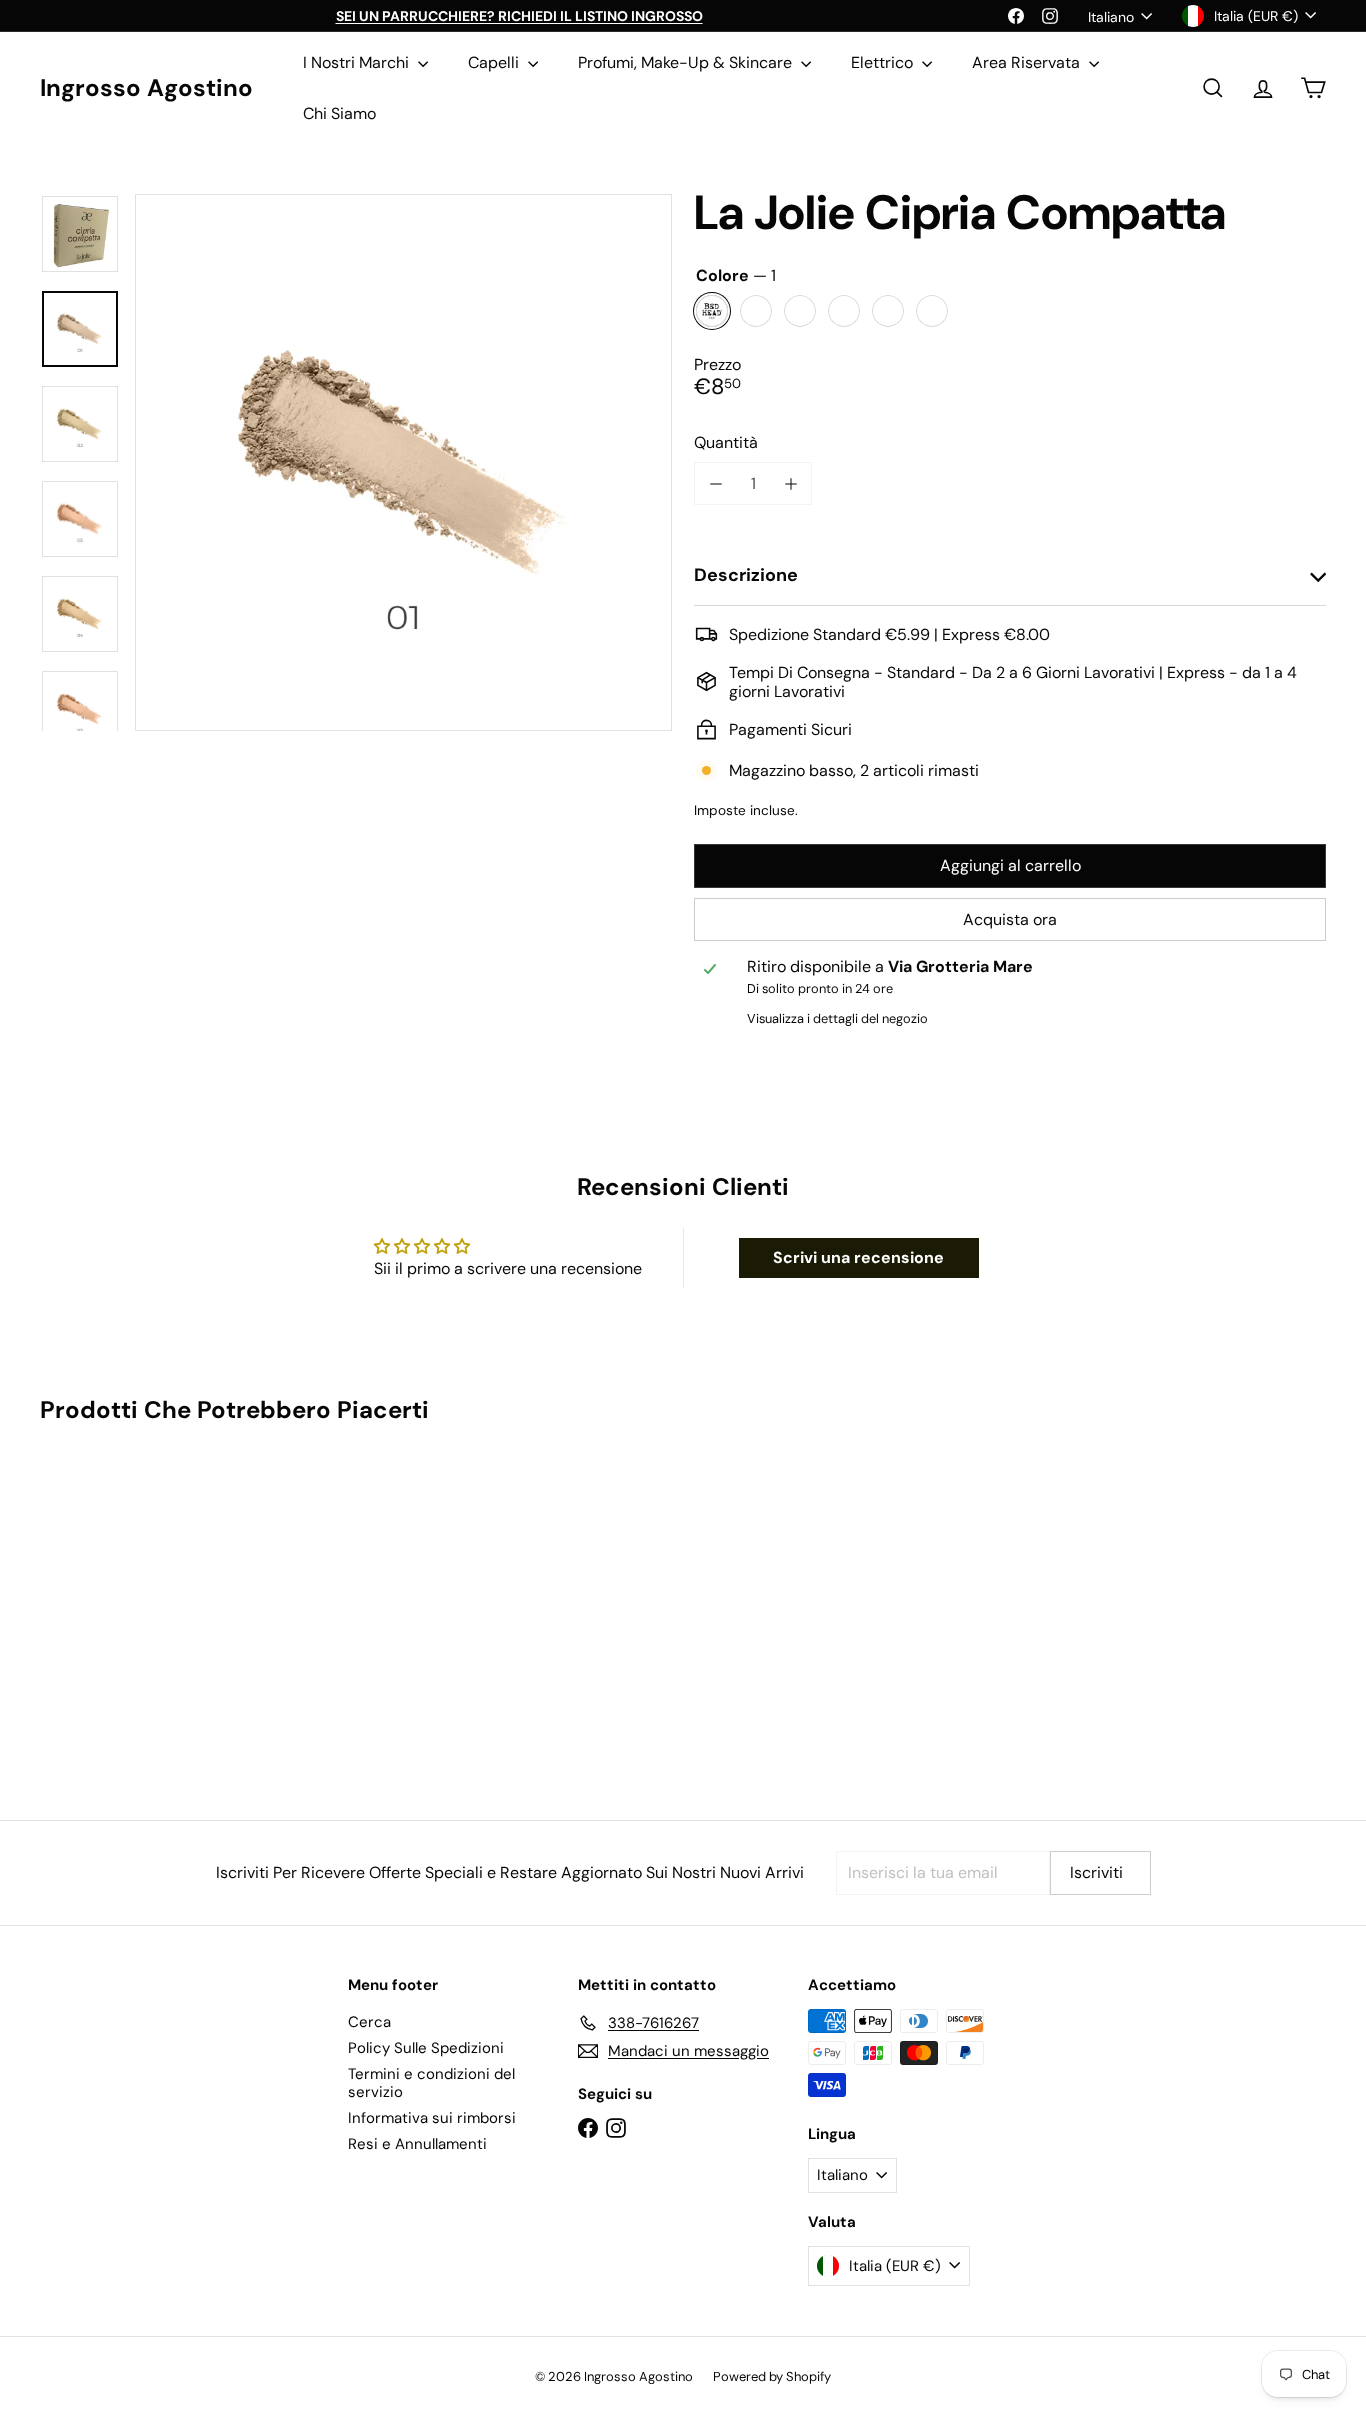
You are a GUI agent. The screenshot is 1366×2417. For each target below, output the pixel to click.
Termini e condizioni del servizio (431, 2083)
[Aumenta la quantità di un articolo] (790, 483)
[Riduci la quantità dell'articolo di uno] (715, 483)
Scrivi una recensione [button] (858, 1257)
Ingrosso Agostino (146, 88)
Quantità (726, 442)
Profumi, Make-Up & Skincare (687, 62)
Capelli (495, 62)
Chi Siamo (339, 113)
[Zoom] (403, 462)
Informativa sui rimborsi (432, 2118)
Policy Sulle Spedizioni (426, 2048)
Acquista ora (1010, 919)
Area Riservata (1028, 62)
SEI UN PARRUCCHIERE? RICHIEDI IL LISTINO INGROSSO (519, 16)
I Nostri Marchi (358, 62)
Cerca (369, 2022)
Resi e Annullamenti (417, 2144)
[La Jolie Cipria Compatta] (139, 1608)
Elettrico (884, 62)
